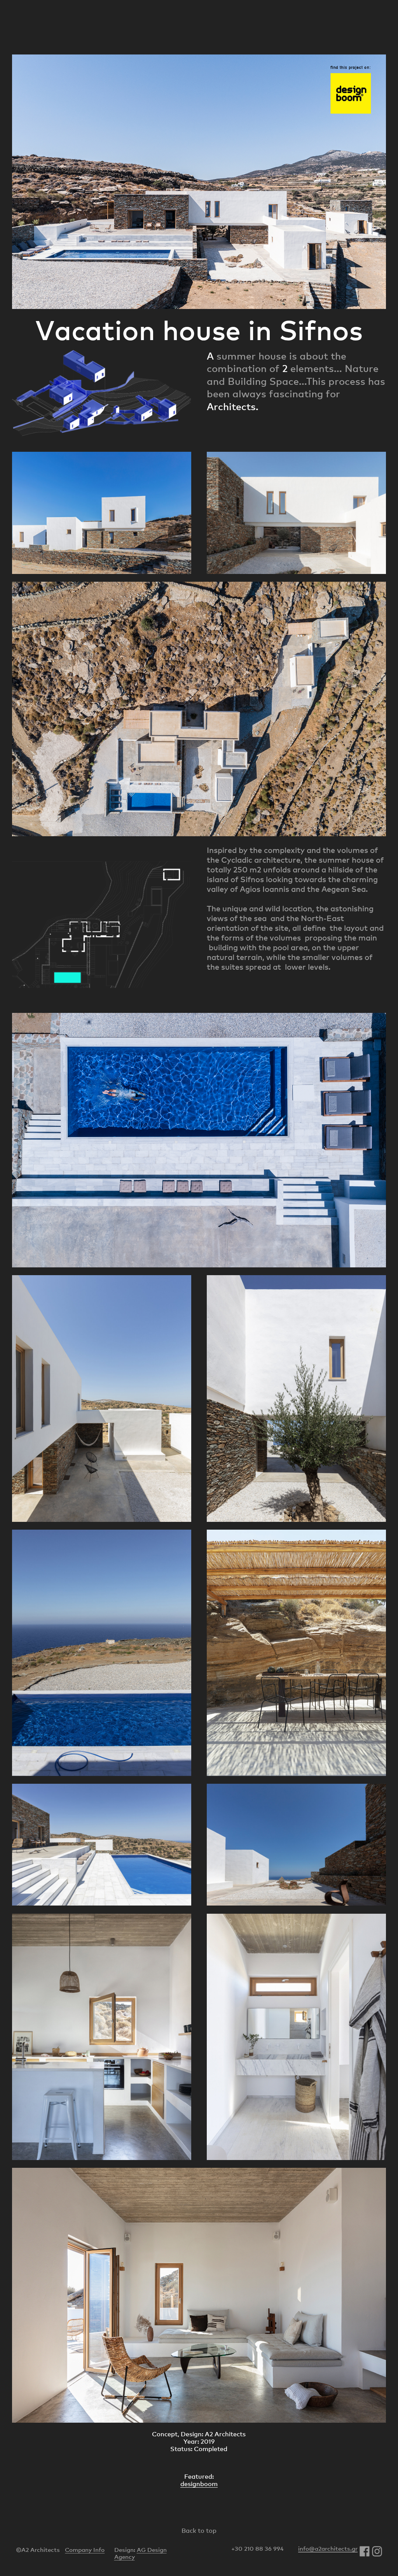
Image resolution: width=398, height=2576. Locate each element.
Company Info (85, 2550)
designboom (199, 2484)
